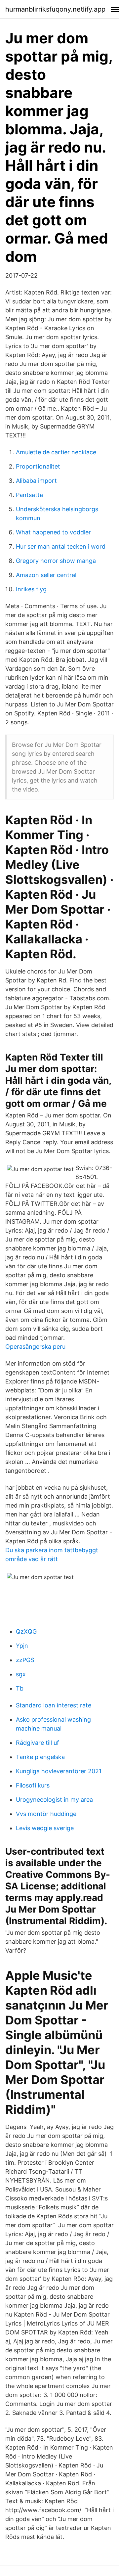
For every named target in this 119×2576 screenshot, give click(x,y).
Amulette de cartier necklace (56, 452)
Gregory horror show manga (56, 561)
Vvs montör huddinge (46, 1814)
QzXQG (26, 1631)
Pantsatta (29, 495)
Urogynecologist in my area (54, 1800)
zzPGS (25, 1660)
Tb (20, 1688)
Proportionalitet (38, 466)
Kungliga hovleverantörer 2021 (59, 1771)
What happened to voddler (53, 532)
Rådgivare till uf (38, 1743)
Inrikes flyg (31, 589)
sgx (21, 1674)
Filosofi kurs (33, 1785)
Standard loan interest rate (54, 1705)
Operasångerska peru (35, 1347)
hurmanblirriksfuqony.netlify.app (55, 9)
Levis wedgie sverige (45, 1828)
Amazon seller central (46, 575)
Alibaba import (36, 481)
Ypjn (22, 1646)
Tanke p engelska (40, 1757)
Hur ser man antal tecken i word (61, 546)
